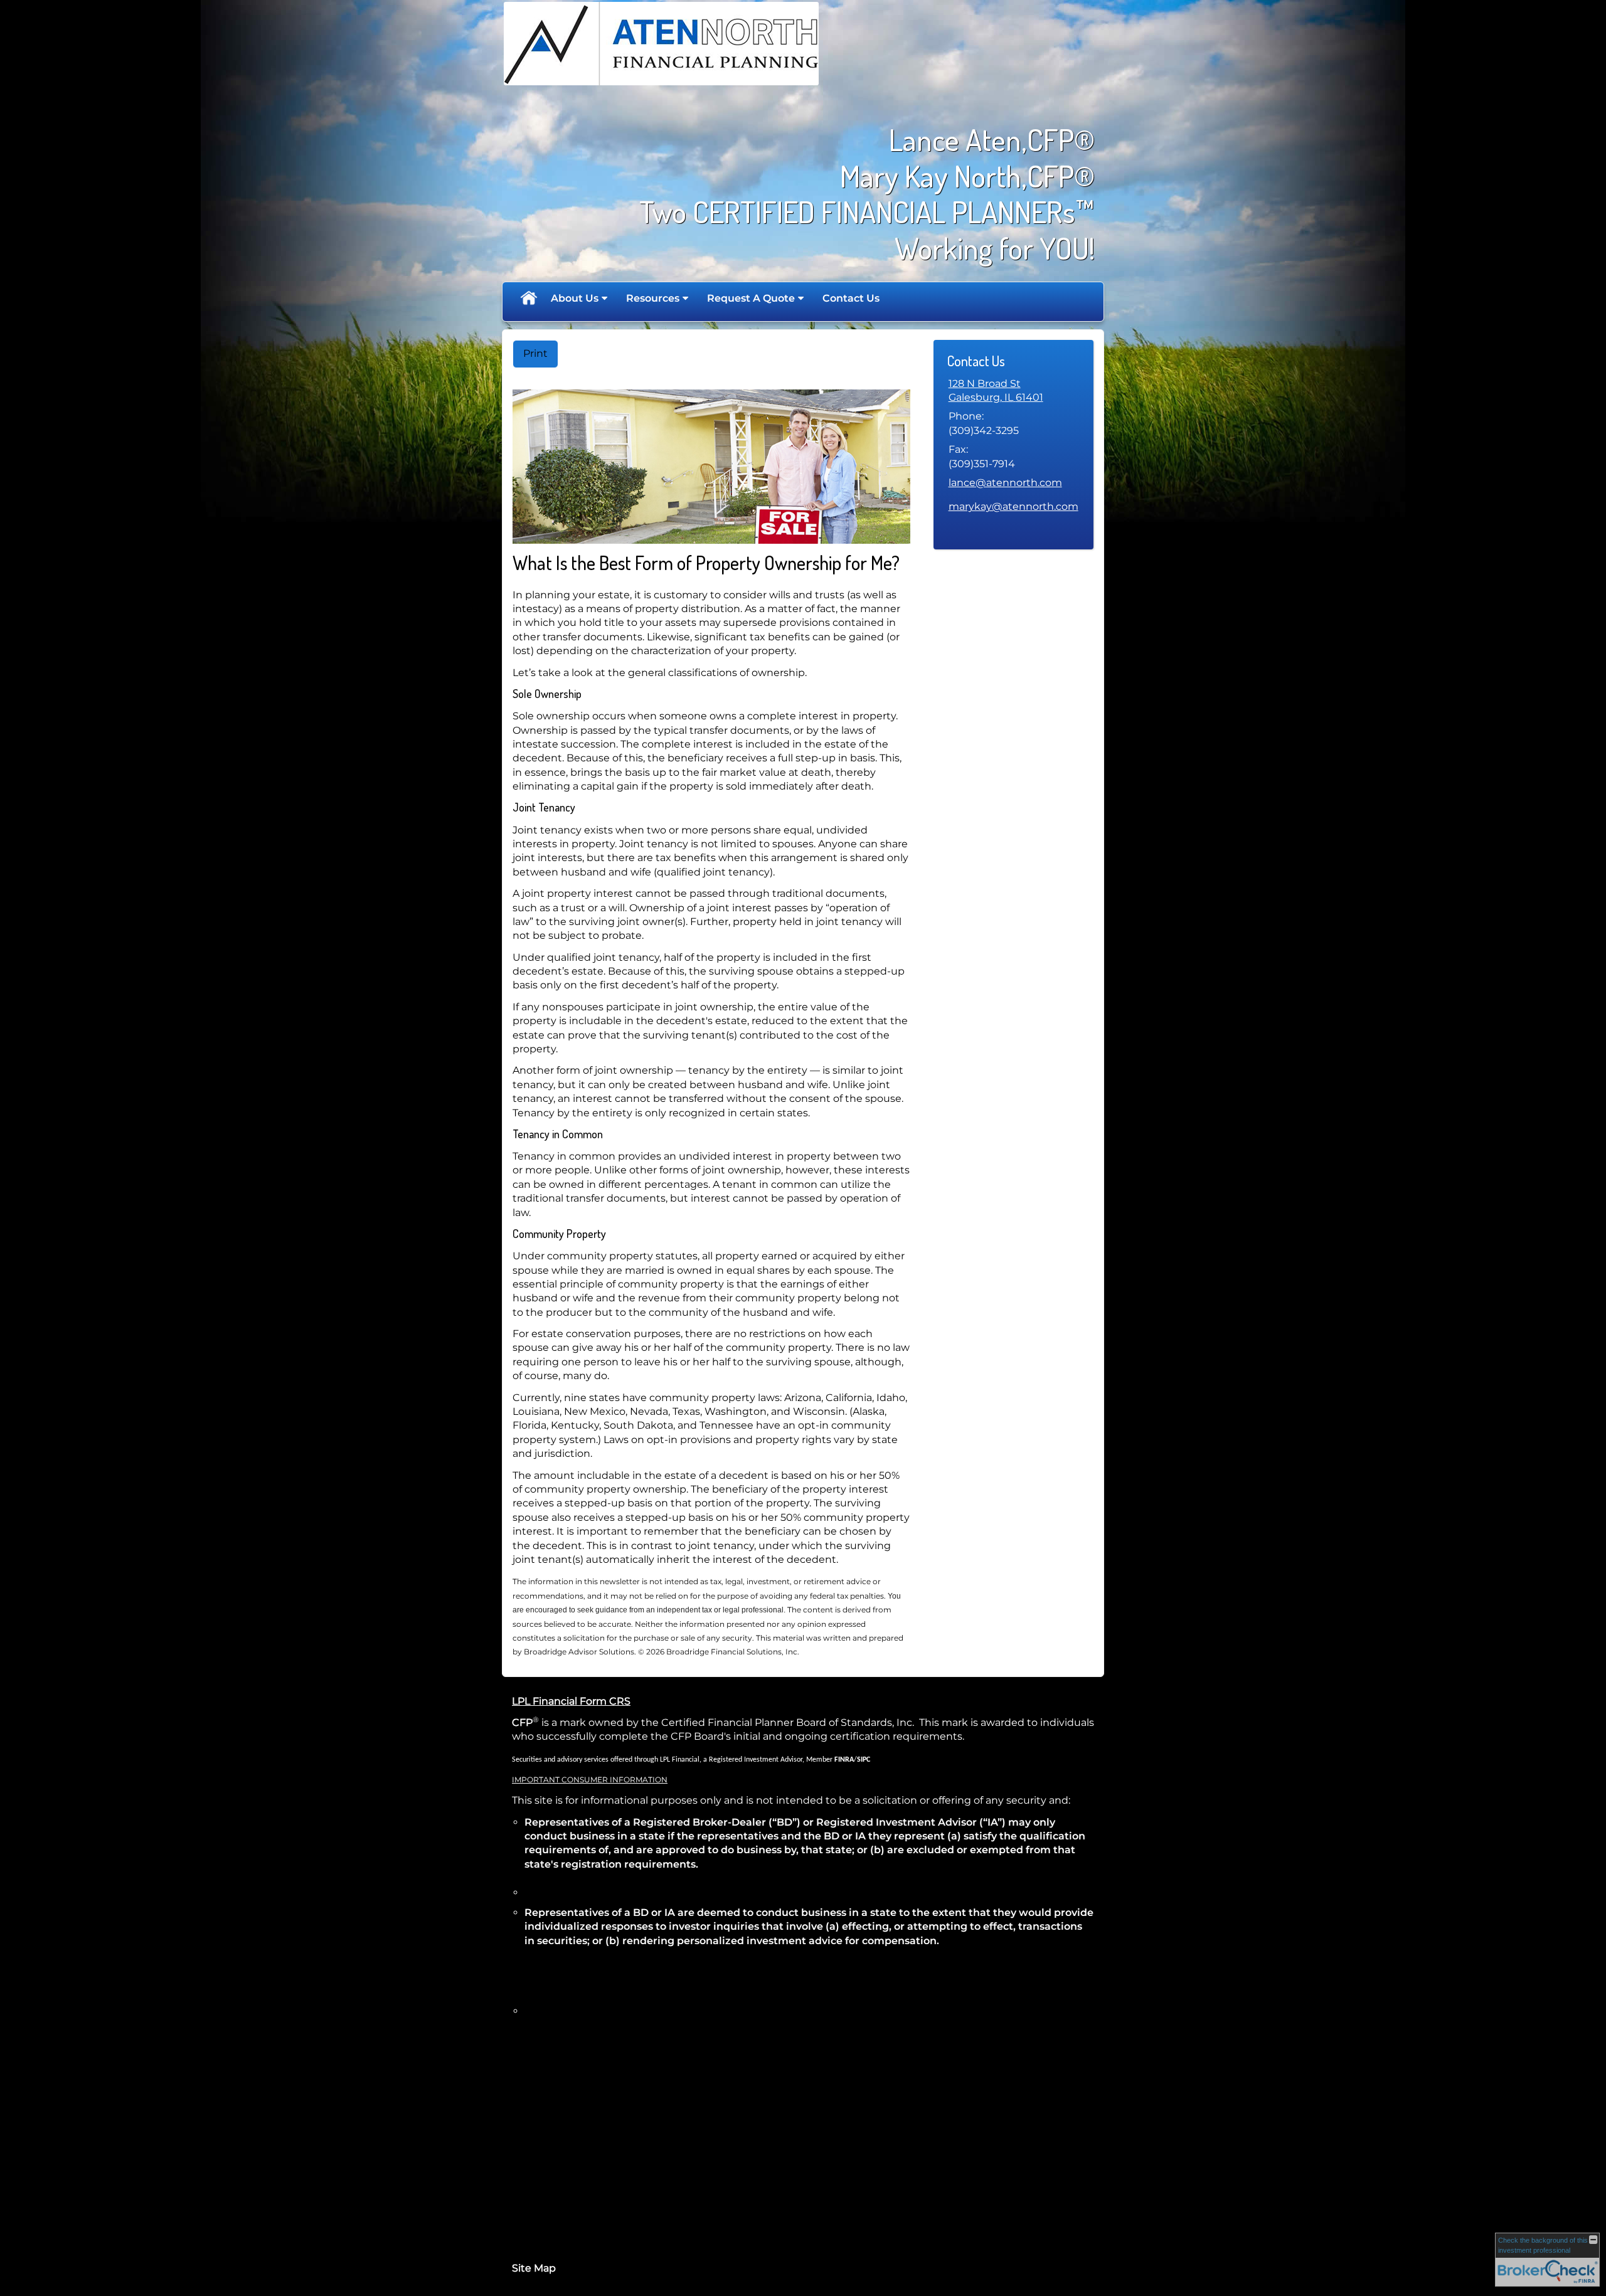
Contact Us (851, 298)
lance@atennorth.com (1005, 483)
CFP (522, 1722)
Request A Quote (751, 298)
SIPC (864, 1760)
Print (535, 353)
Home (528, 299)
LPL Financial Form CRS (571, 1701)
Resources (653, 298)
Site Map (534, 2268)
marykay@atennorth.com (1013, 506)
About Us (575, 298)
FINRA (844, 1760)
